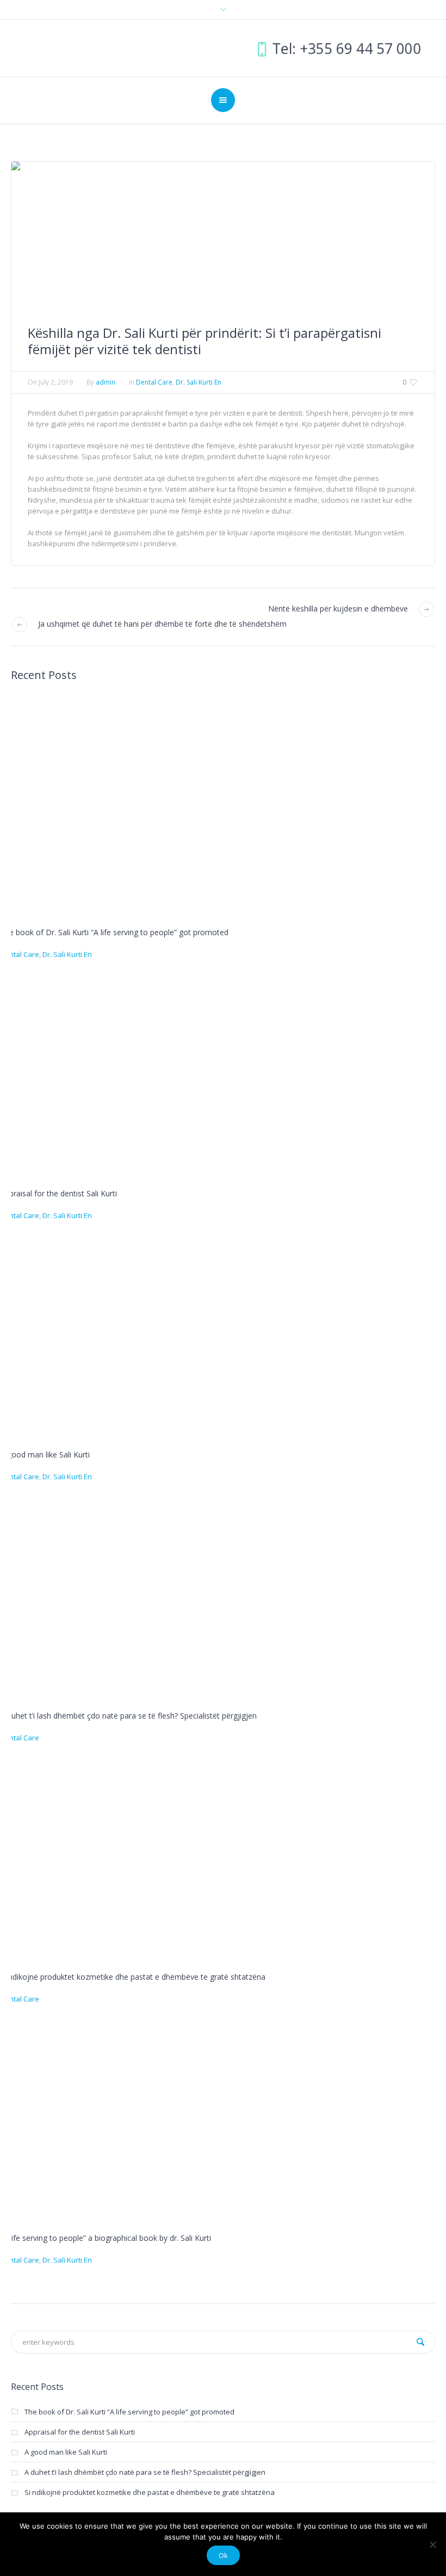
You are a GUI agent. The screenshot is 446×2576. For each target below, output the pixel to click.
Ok (223, 2555)
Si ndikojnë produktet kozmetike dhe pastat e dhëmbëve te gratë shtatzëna (133, 1977)
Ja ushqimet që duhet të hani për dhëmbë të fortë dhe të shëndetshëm (162, 624)
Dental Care (154, 382)
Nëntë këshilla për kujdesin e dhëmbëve (338, 609)
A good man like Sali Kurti (45, 1454)
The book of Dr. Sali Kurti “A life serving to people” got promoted (114, 932)
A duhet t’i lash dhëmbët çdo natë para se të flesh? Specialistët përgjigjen (128, 1716)
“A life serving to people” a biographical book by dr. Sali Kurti (106, 2238)
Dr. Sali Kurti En (199, 382)
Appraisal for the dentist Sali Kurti (58, 1193)
